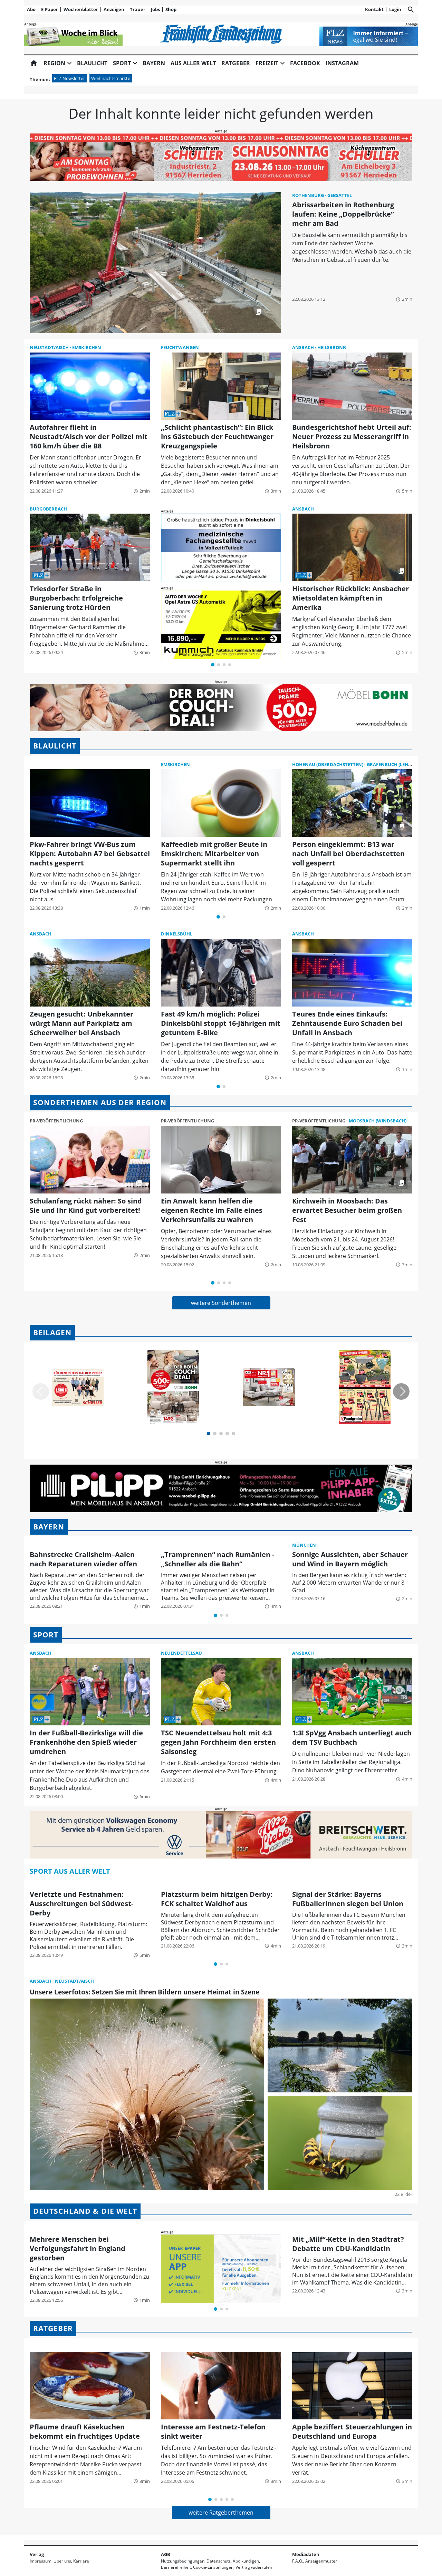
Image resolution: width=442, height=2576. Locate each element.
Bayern (154, 63)
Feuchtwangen (180, 347)
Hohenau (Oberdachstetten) (328, 764)
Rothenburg (309, 195)
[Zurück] (41, 1391)
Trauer (138, 9)
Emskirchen (87, 347)
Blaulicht (92, 63)
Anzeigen (114, 9)
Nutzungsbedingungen (183, 2561)
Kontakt (374, 9)
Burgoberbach (48, 509)
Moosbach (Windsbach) (378, 1121)
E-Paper (50, 9)
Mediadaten (306, 2554)
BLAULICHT (55, 746)
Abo (31, 9)
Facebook (305, 63)
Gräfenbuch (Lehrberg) (396, 764)
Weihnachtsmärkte (111, 78)
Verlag (37, 2554)
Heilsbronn (332, 347)
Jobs (155, 9)
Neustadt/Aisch (50, 347)
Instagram (342, 63)
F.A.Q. (298, 2561)
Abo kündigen (246, 2561)
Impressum (41, 2561)
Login (395, 9)
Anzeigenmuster (321, 2561)
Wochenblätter (81, 9)
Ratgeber (236, 63)
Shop (171, 9)
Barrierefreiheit (176, 2567)
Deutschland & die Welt (85, 2211)
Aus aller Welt (193, 63)
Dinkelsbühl (177, 934)
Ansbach (304, 347)
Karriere (81, 2561)
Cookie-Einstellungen (213, 2567)
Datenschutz (219, 2561)
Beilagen (52, 1332)
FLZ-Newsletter (69, 78)
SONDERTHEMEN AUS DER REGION (100, 1102)
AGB (166, 2554)
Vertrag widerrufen (254, 2567)
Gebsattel (340, 195)
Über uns (62, 2561)
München (304, 1545)
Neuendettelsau (181, 1653)
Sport (46, 1635)
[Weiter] (401, 1391)
